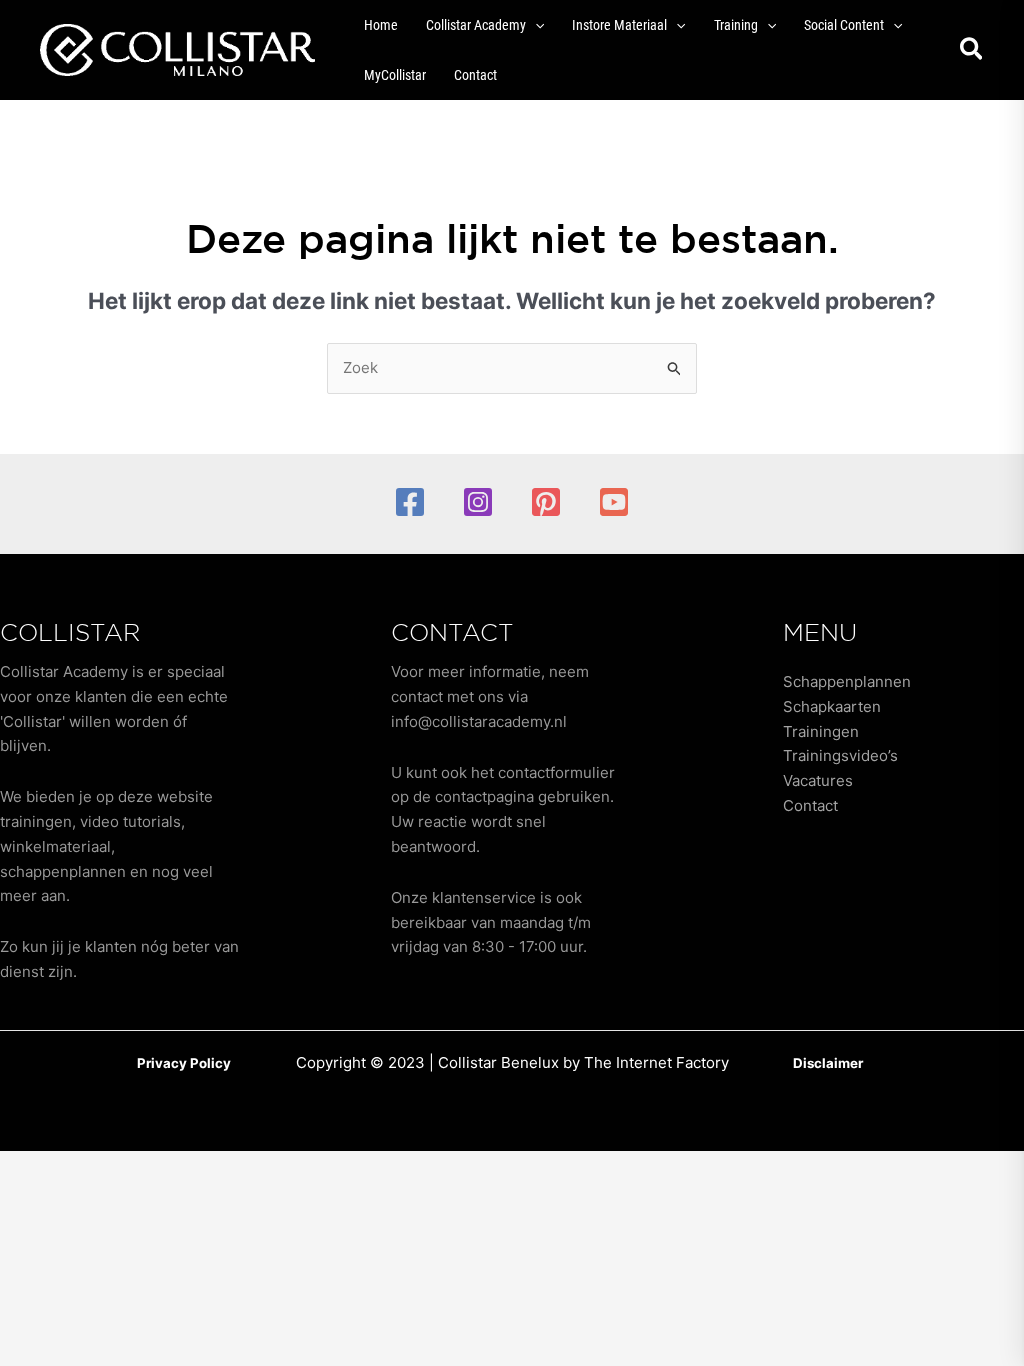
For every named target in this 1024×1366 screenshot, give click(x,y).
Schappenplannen (847, 681)
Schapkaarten (832, 706)
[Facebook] (410, 502)
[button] (535, 25)
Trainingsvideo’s (840, 755)
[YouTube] (614, 502)
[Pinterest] (546, 502)
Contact (810, 805)
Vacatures (818, 780)
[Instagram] (478, 502)
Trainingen (821, 731)
